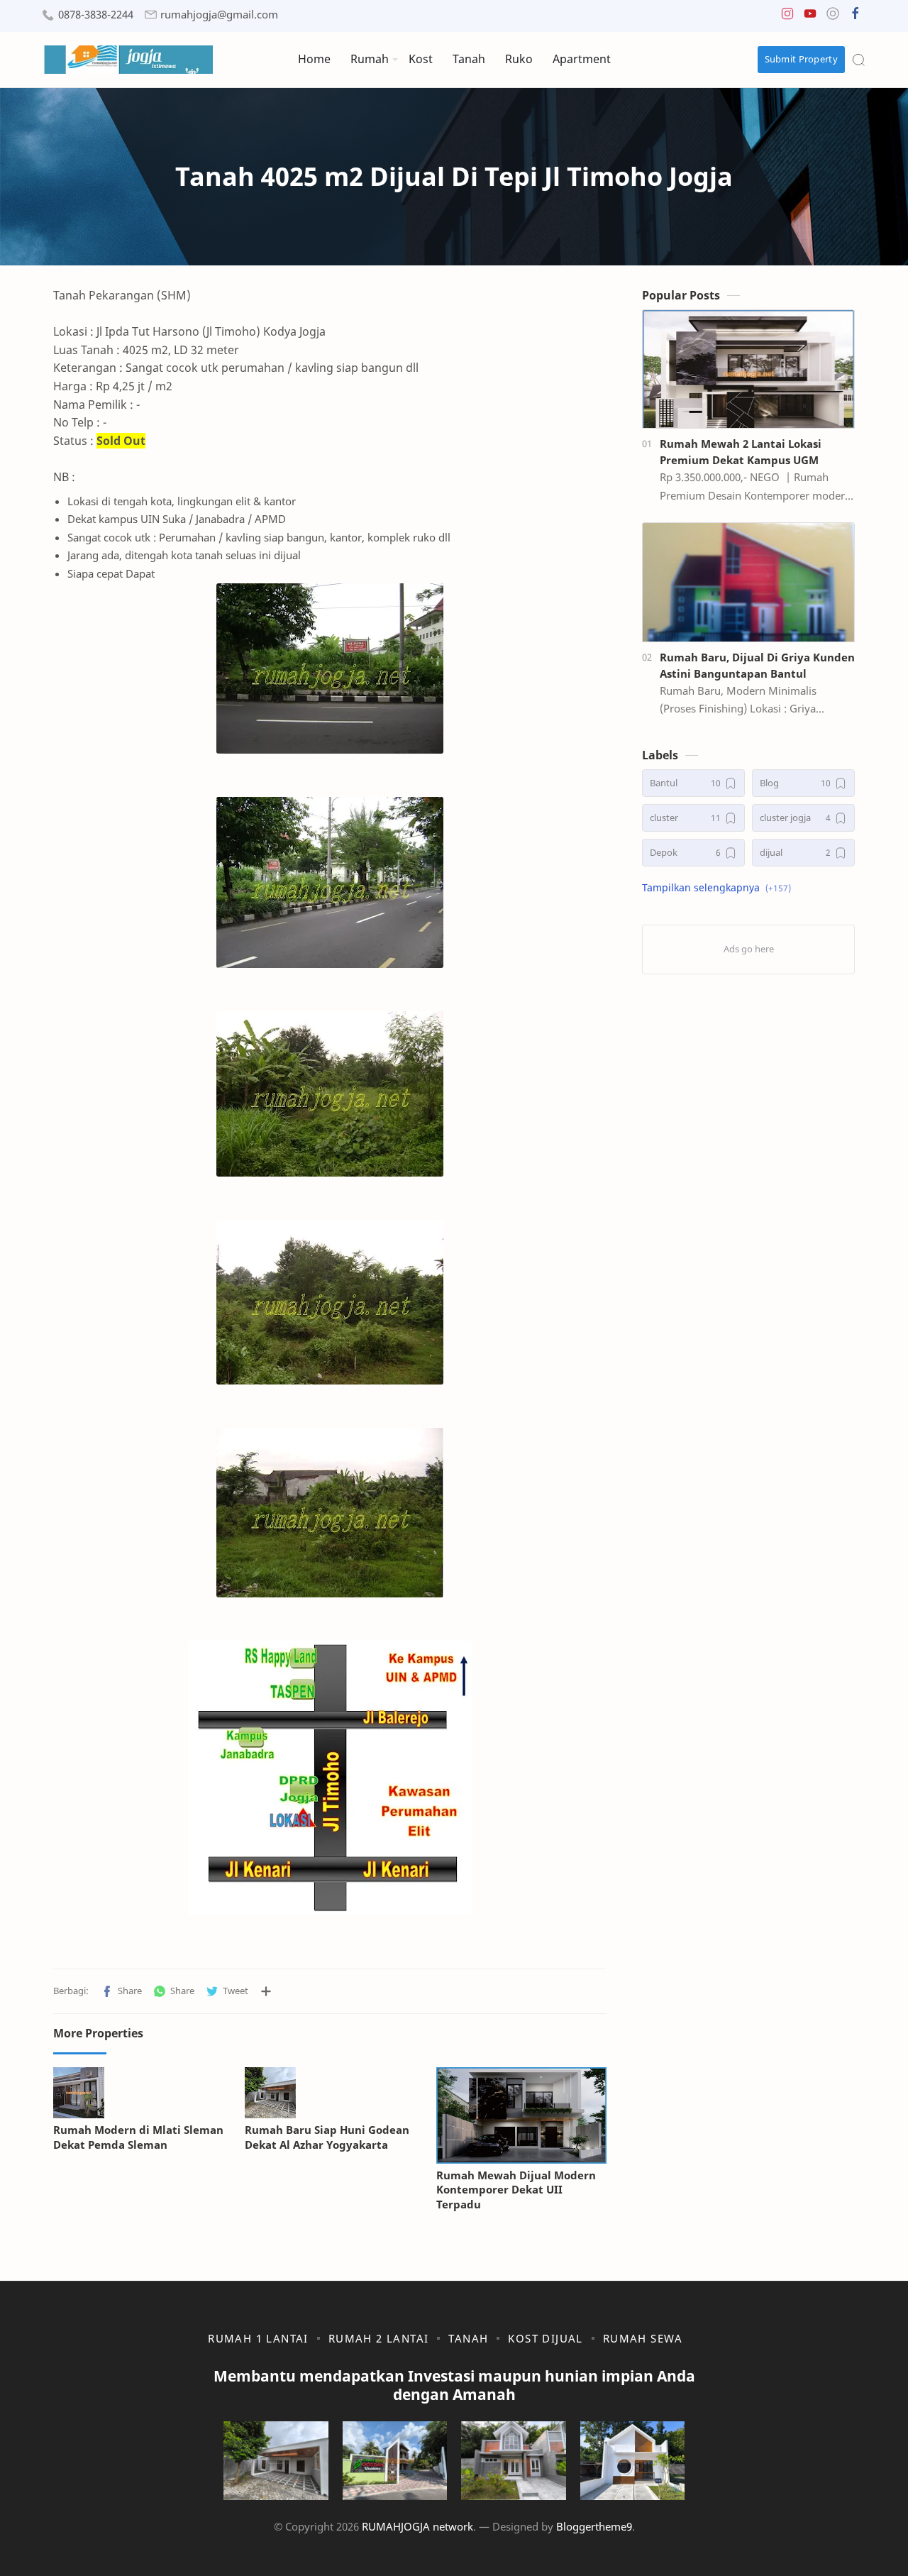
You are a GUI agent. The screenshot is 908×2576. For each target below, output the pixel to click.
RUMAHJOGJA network (417, 2526)
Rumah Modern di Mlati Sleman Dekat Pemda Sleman (138, 2137)
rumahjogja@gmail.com (219, 15)
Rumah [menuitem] (370, 59)
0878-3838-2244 (96, 15)
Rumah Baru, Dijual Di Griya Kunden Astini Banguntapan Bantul (757, 665)
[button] (787, 17)
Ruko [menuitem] (519, 59)
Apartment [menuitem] (582, 59)
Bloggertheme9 (594, 2526)
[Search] (858, 60)
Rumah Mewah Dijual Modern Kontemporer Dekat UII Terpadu (516, 2190)
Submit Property (802, 59)
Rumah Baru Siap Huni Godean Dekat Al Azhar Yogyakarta (327, 2137)
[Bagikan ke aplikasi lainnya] (266, 1991)
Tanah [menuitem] (469, 59)
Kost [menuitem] (421, 59)
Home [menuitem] (314, 59)
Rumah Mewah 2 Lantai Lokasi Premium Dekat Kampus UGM (741, 452)
